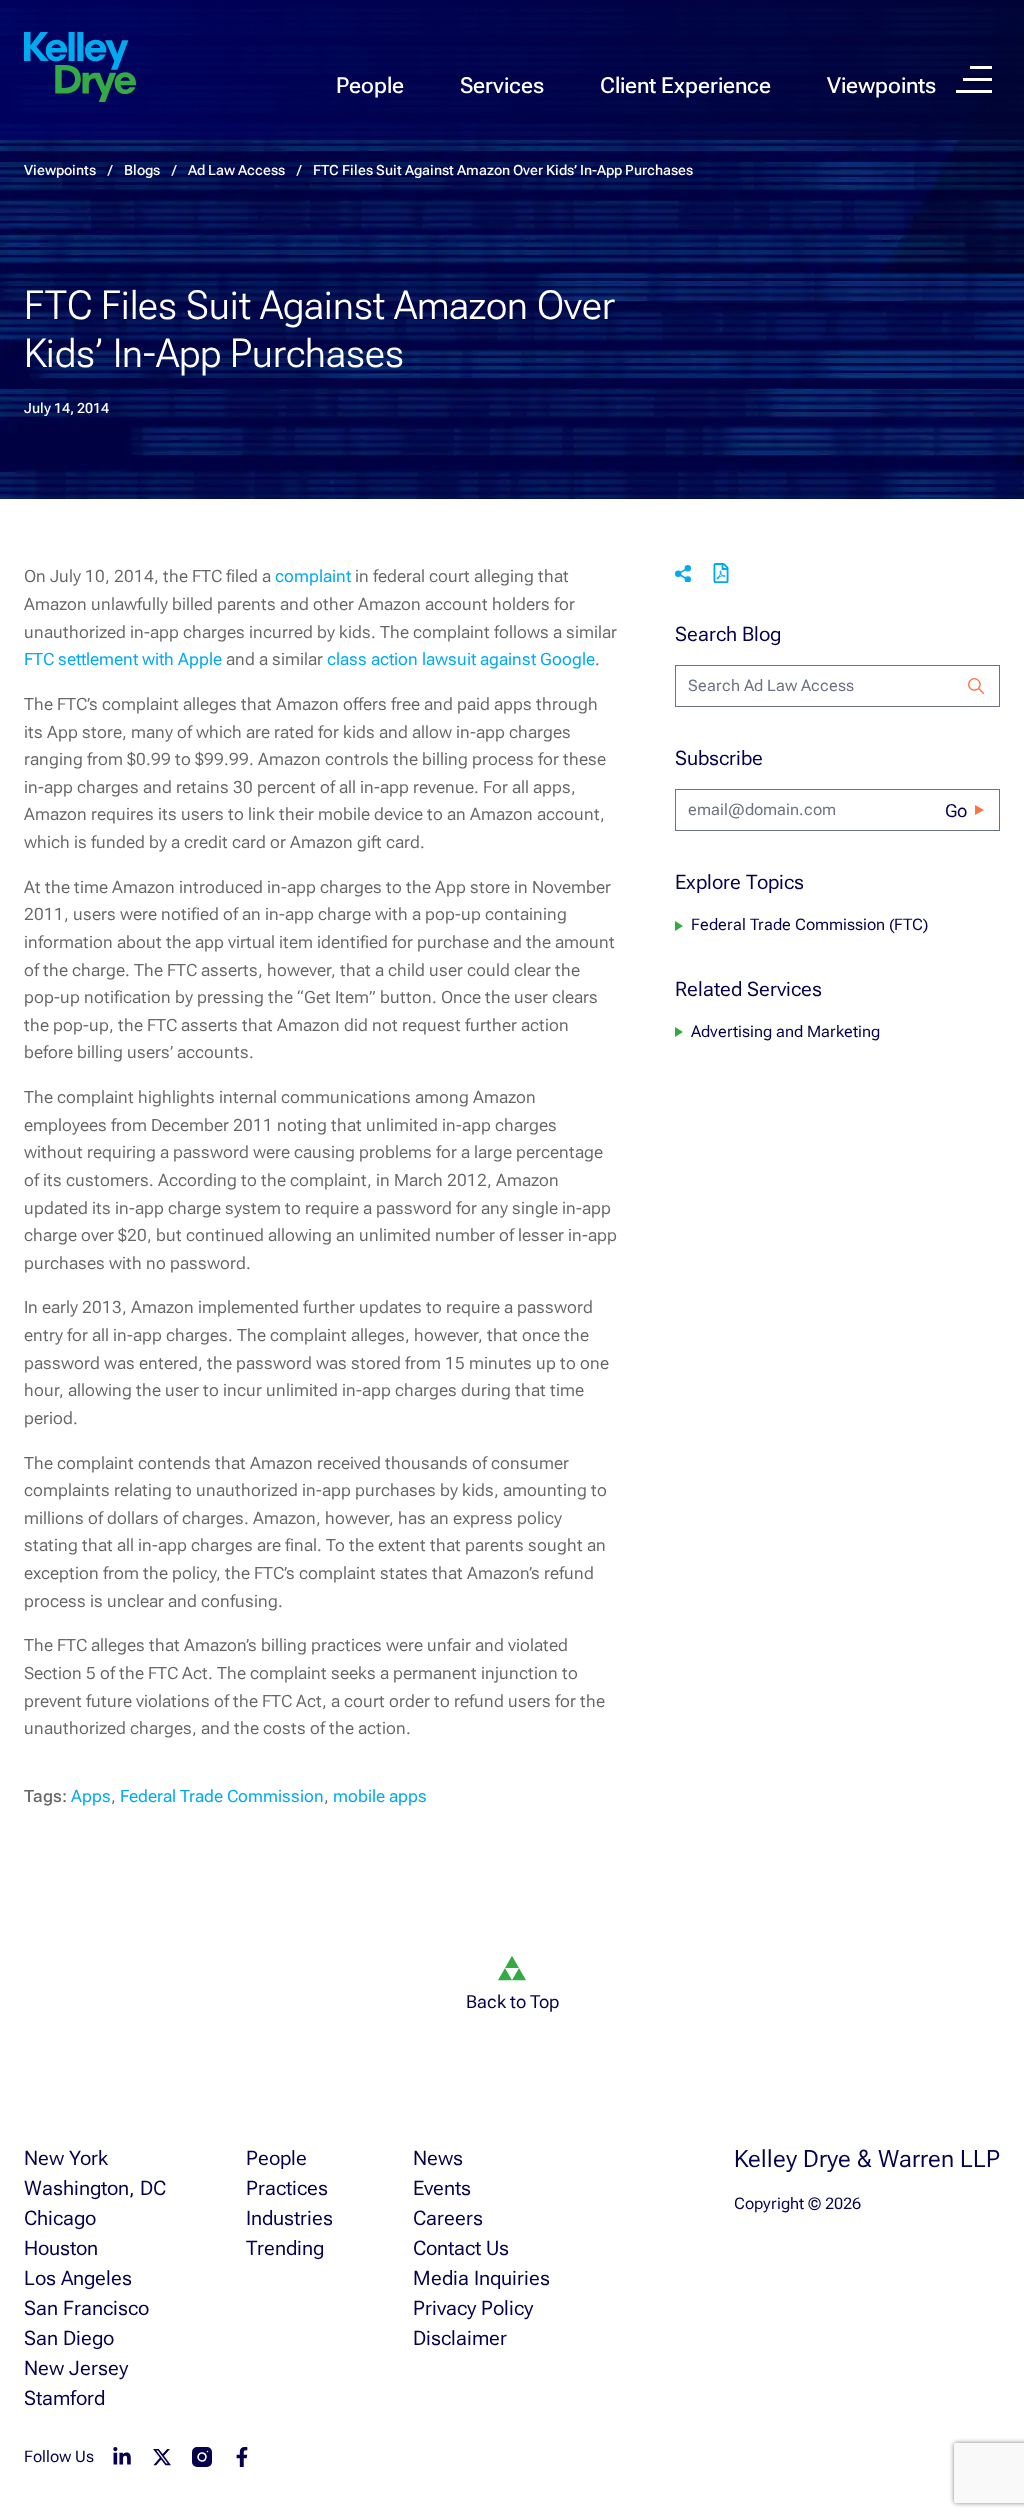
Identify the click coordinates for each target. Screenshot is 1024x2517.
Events (442, 2188)
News (438, 2158)
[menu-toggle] (974, 79)
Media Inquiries (481, 2278)
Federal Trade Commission (222, 1796)
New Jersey (76, 2368)
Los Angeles (78, 2278)
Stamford (64, 2398)
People (370, 85)
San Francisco (86, 2308)
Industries (289, 2218)
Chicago (60, 2218)
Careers (448, 2218)
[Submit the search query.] (976, 686)
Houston (61, 2248)
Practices (287, 2188)
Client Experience (685, 85)
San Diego (69, 2338)
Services (502, 85)
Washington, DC (95, 2188)
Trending (285, 2248)
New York (66, 2158)
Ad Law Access (236, 170)
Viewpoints (881, 85)
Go (956, 810)
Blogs (142, 170)
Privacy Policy (473, 2308)
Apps (91, 1796)
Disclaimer (460, 2338)
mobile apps (380, 1796)
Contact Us (461, 2248)
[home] (80, 68)
